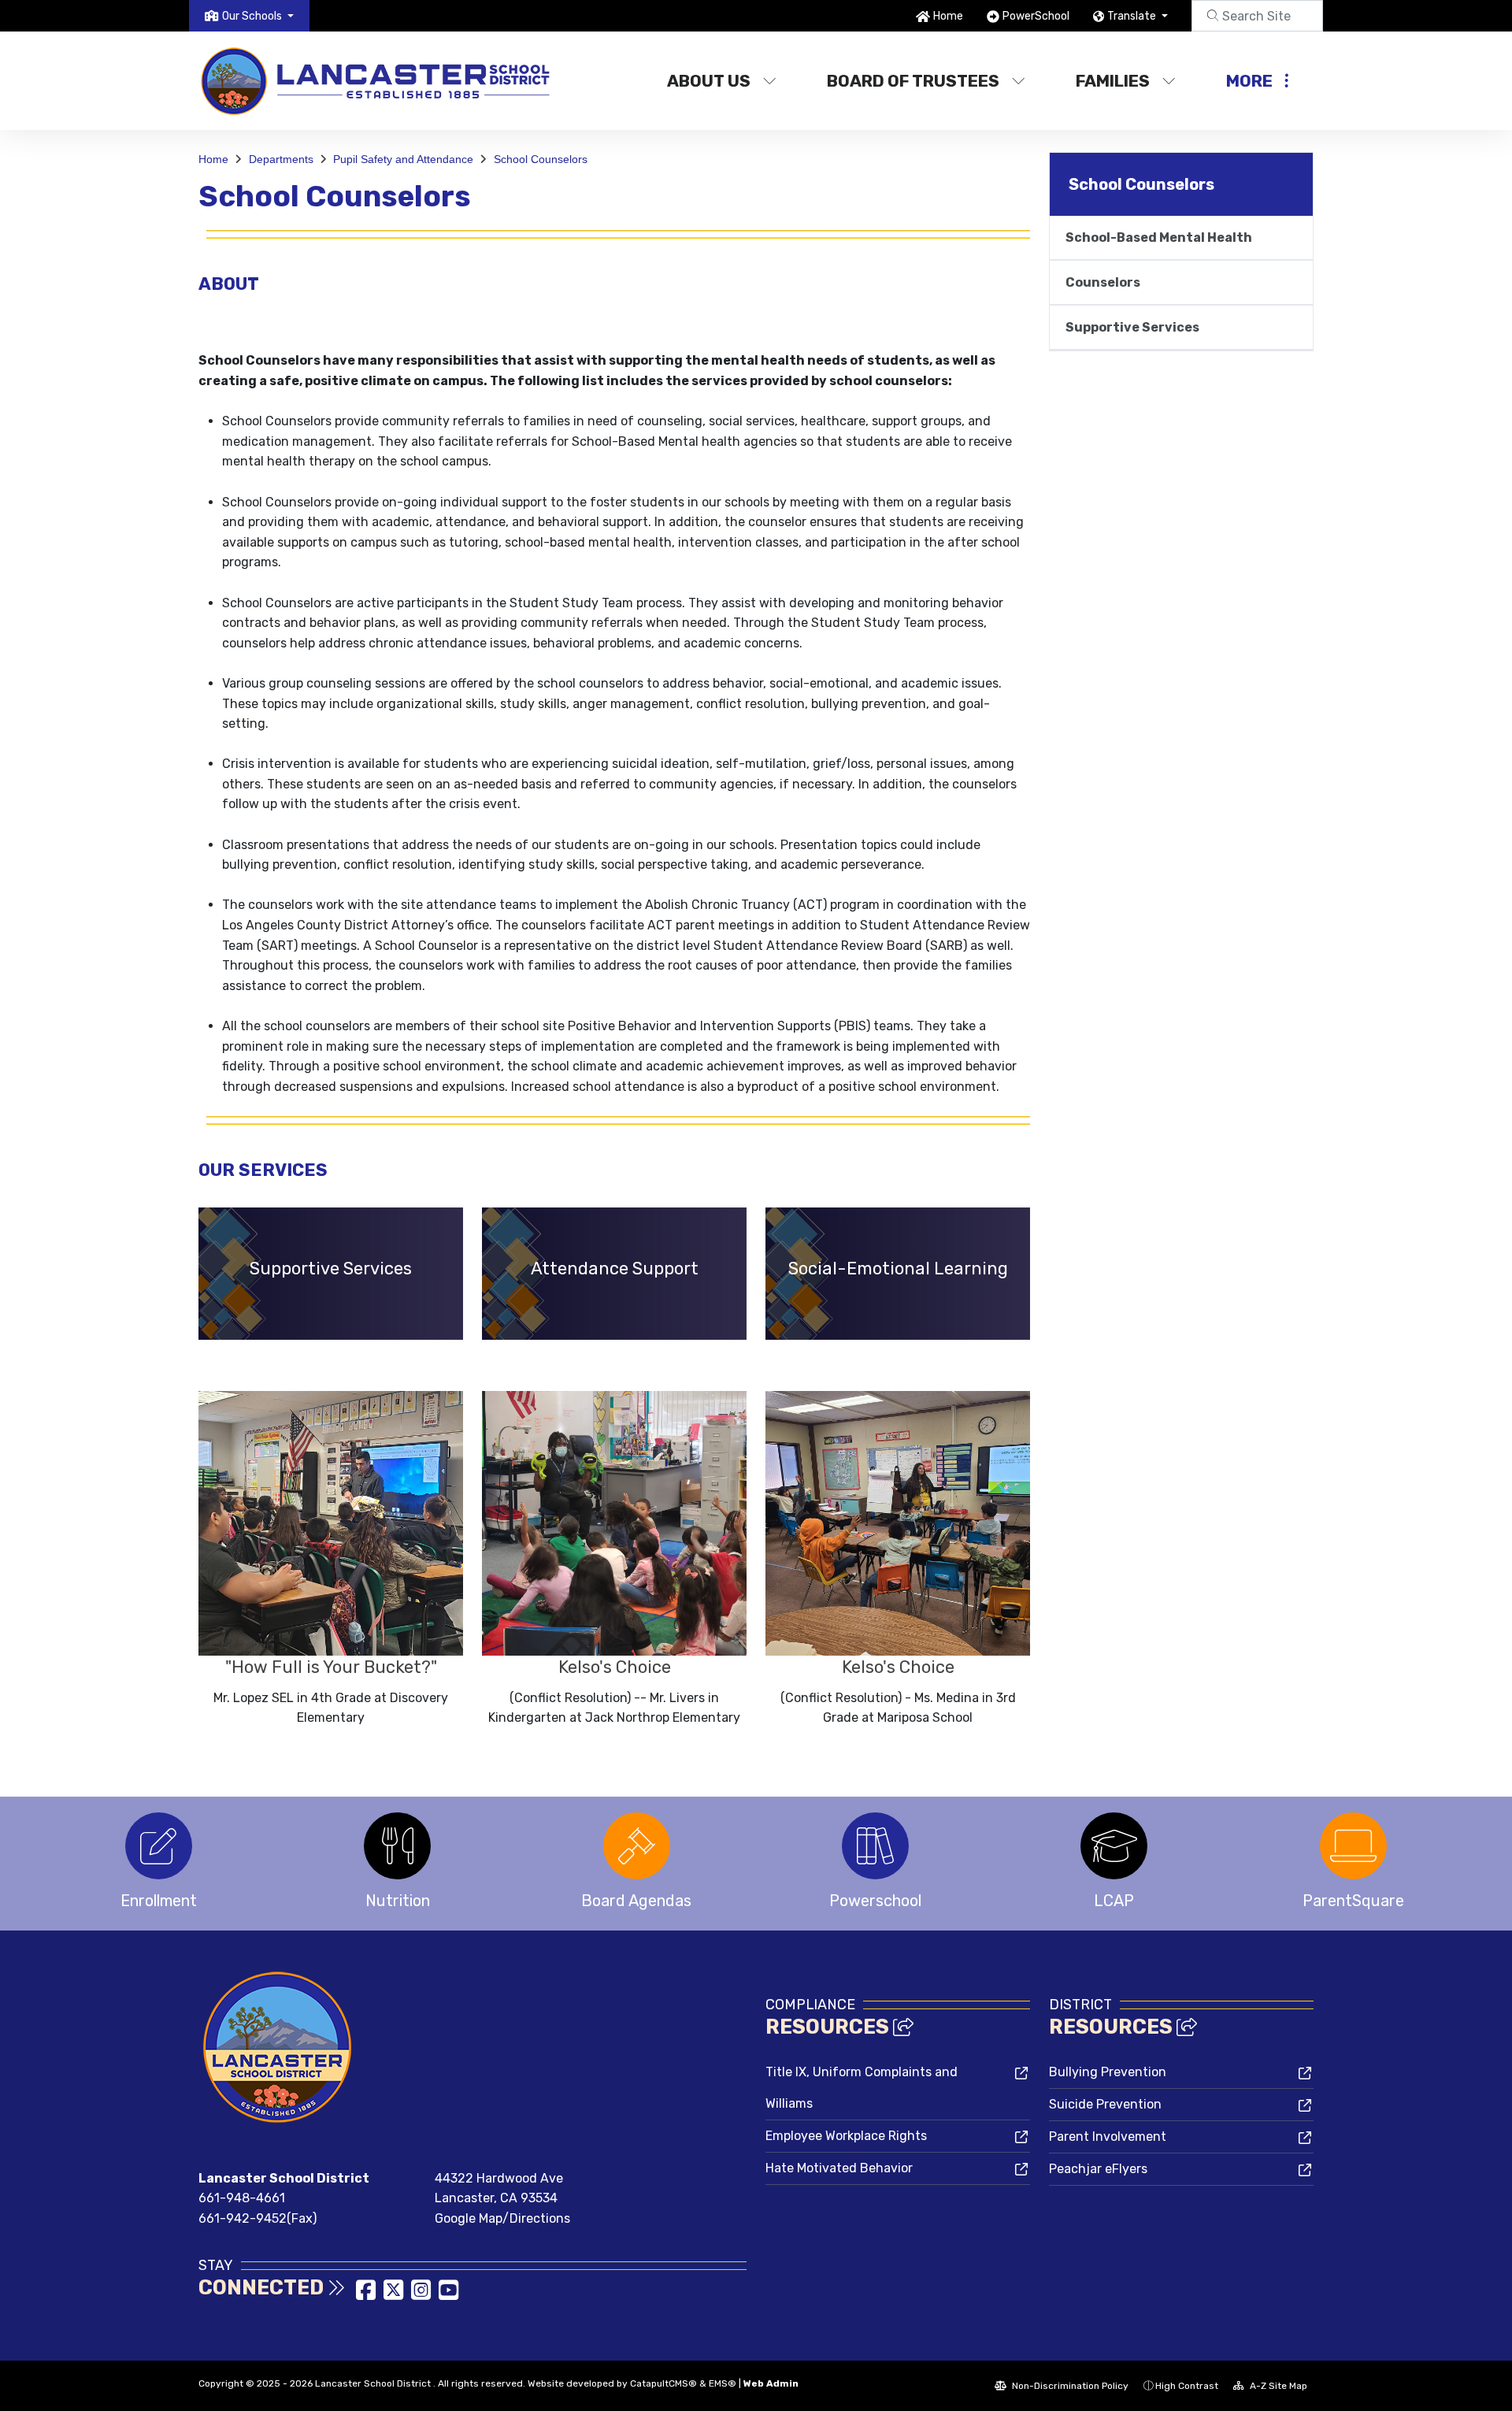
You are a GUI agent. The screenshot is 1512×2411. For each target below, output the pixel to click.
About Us (709, 81)
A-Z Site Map (1277, 2386)
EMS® (723, 2383)
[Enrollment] (159, 1846)
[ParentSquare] (1353, 1846)
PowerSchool (1036, 16)
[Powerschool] (875, 1846)
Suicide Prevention (1105, 2104)
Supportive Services (1132, 327)
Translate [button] (1133, 16)
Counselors (1103, 282)
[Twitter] (395, 2295)
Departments (281, 159)
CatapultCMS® (663, 2383)
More (1249, 81)
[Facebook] (367, 2295)
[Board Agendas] (637, 1846)
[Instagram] (422, 2295)
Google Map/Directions (502, 2218)
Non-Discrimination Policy (1069, 2386)
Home (948, 16)
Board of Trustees (913, 81)
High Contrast (1187, 2386)
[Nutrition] (397, 1846)
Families (1113, 81)
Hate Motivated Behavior (839, 2168)
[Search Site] (1257, 16)
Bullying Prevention (1108, 2072)
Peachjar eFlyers (1098, 2169)
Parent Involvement (1108, 2137)
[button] (258, 16)
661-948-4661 (242, 2198)
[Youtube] (448, 2295)
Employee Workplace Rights (846, 2136)
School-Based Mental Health (1159, 237)
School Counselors (541, 159)
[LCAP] (1114, 1846)
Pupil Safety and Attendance (403, 159)
